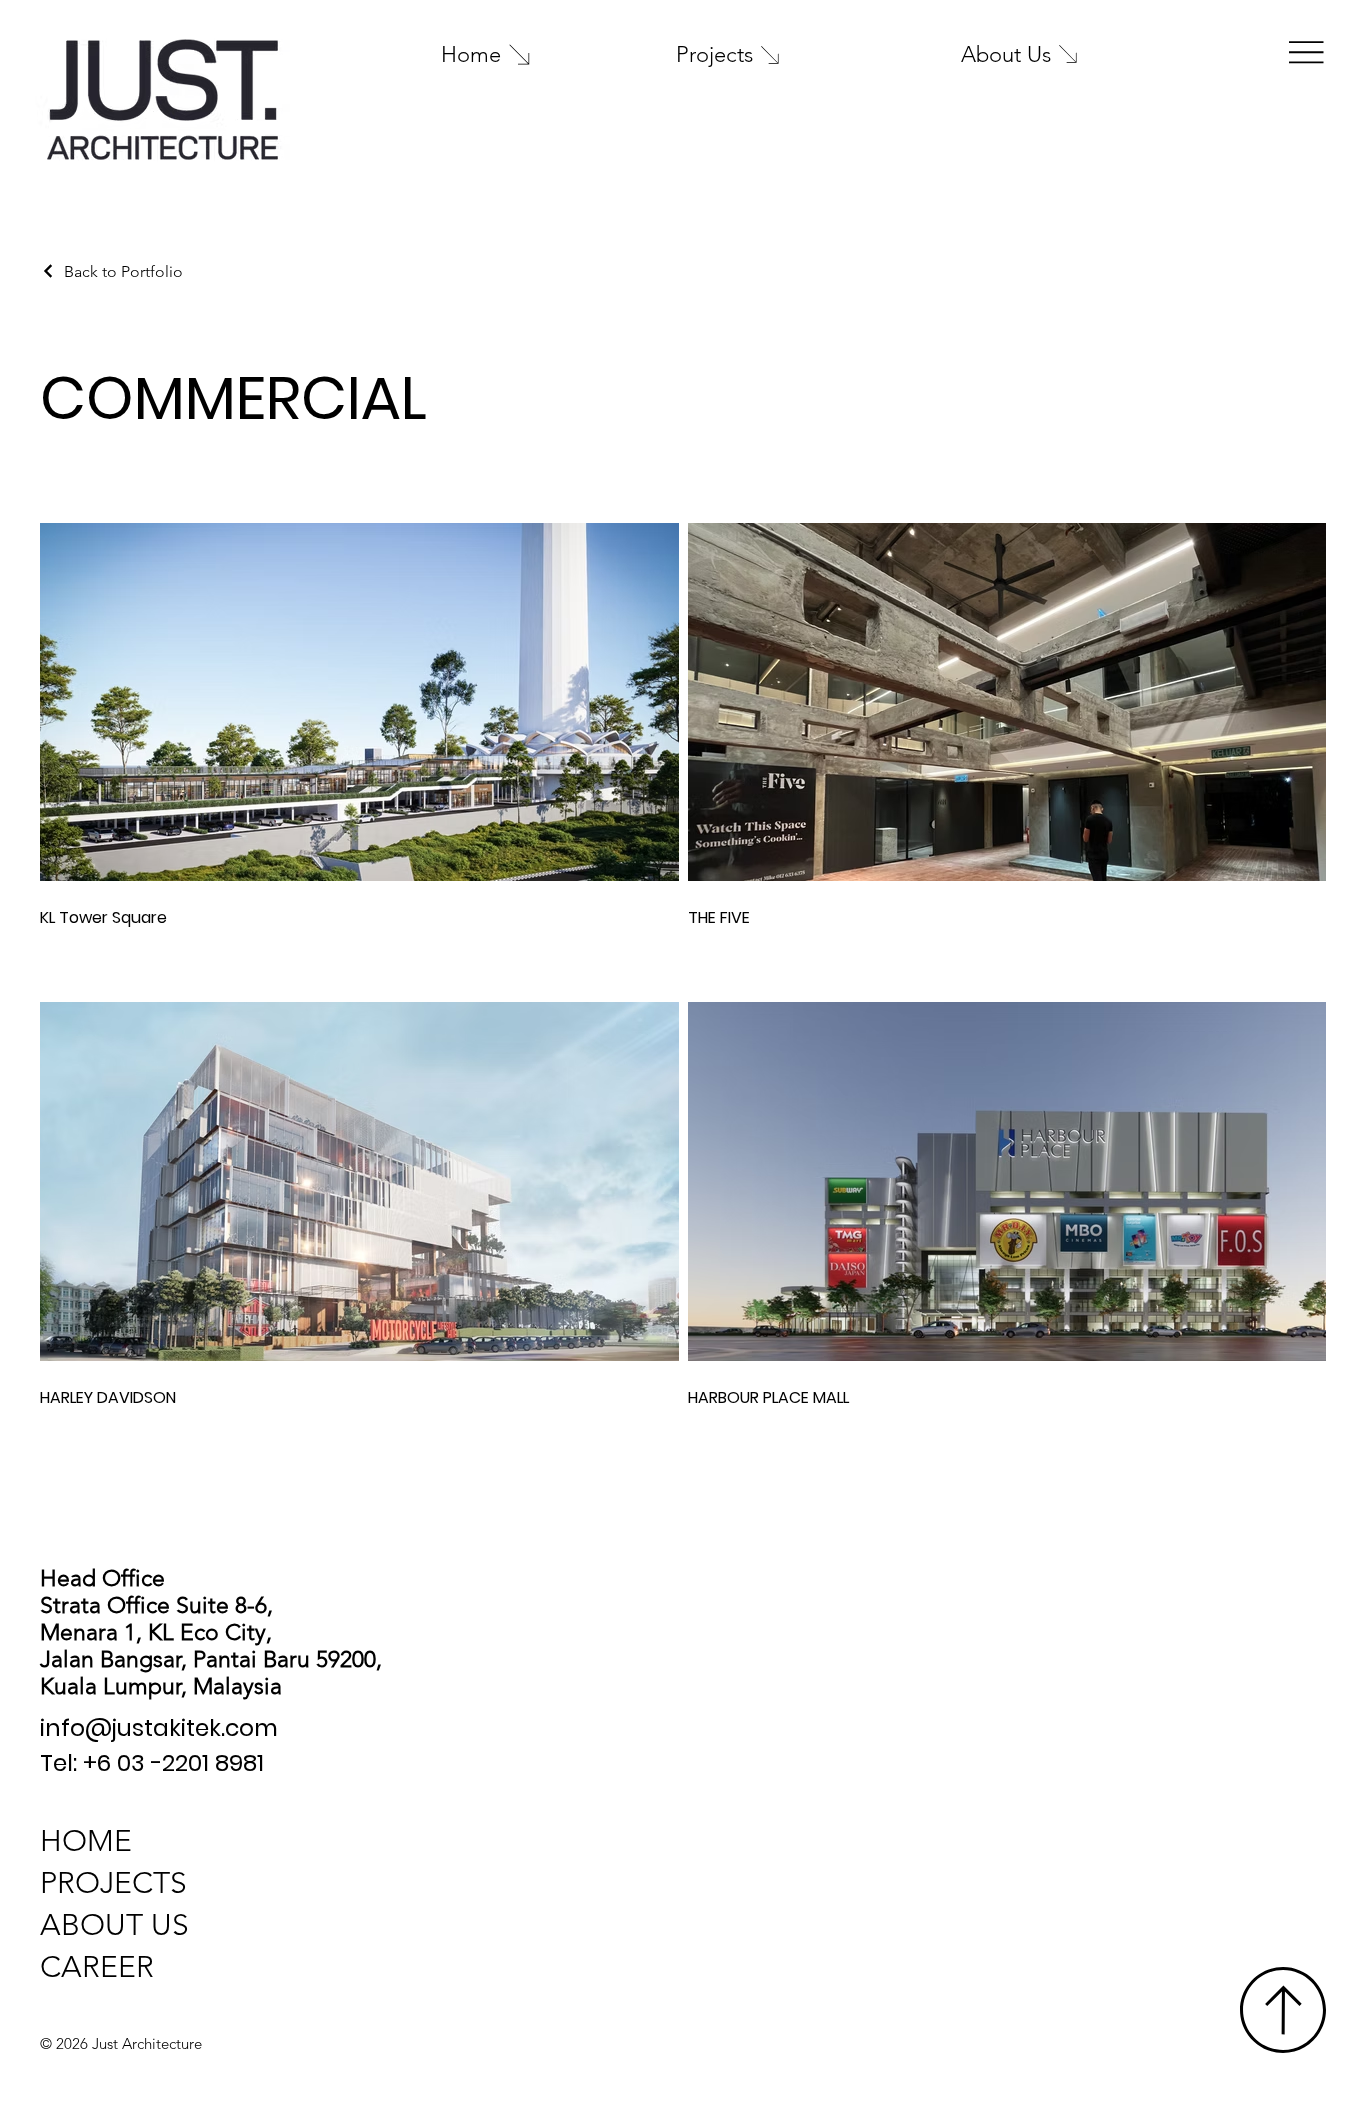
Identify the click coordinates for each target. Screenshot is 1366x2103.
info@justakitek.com (159, 1727)
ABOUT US (114, 1925)
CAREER (97, 1967)
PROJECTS (113, 1883)
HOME (86, 1841)
